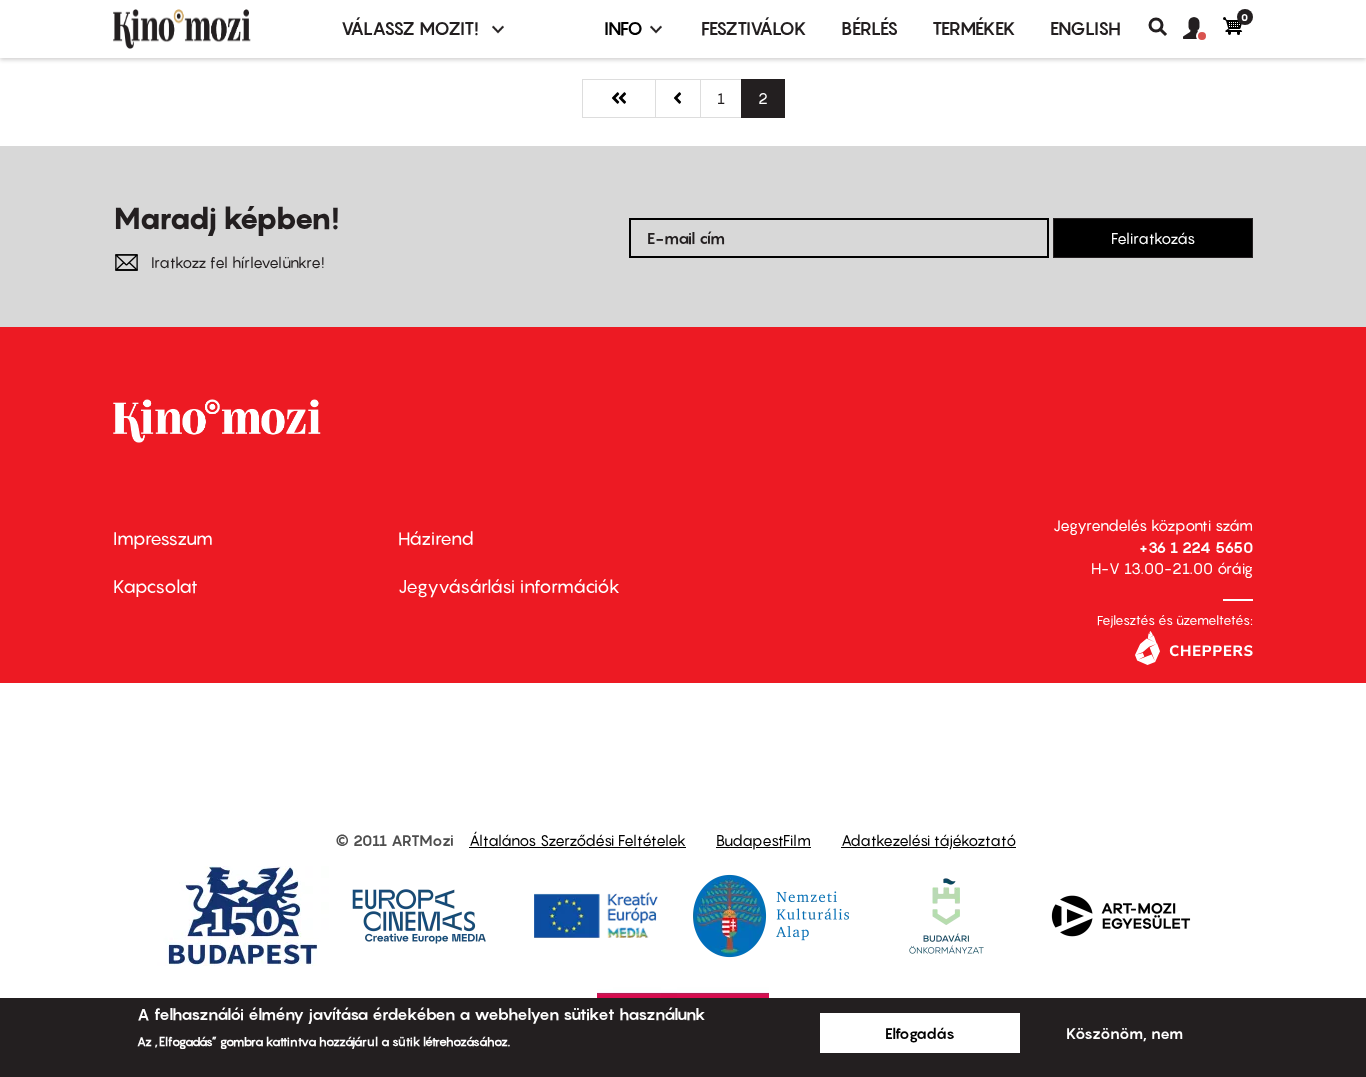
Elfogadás (920, 1033)
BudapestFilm (763, 840)
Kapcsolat (155, 586)
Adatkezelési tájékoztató (928, 840)
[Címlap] (215, 29)
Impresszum (163, 538)
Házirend (436, 538)
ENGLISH (1085, 28)
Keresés (1165, 27)
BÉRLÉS (869, 28)
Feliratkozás (1153, 238)
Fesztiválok (754, 28)
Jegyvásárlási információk (509, 586)
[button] (1203, 29)
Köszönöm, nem (1124, 1033)
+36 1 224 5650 (1196, 547)
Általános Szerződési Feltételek (577, 840)
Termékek (974, 28)
